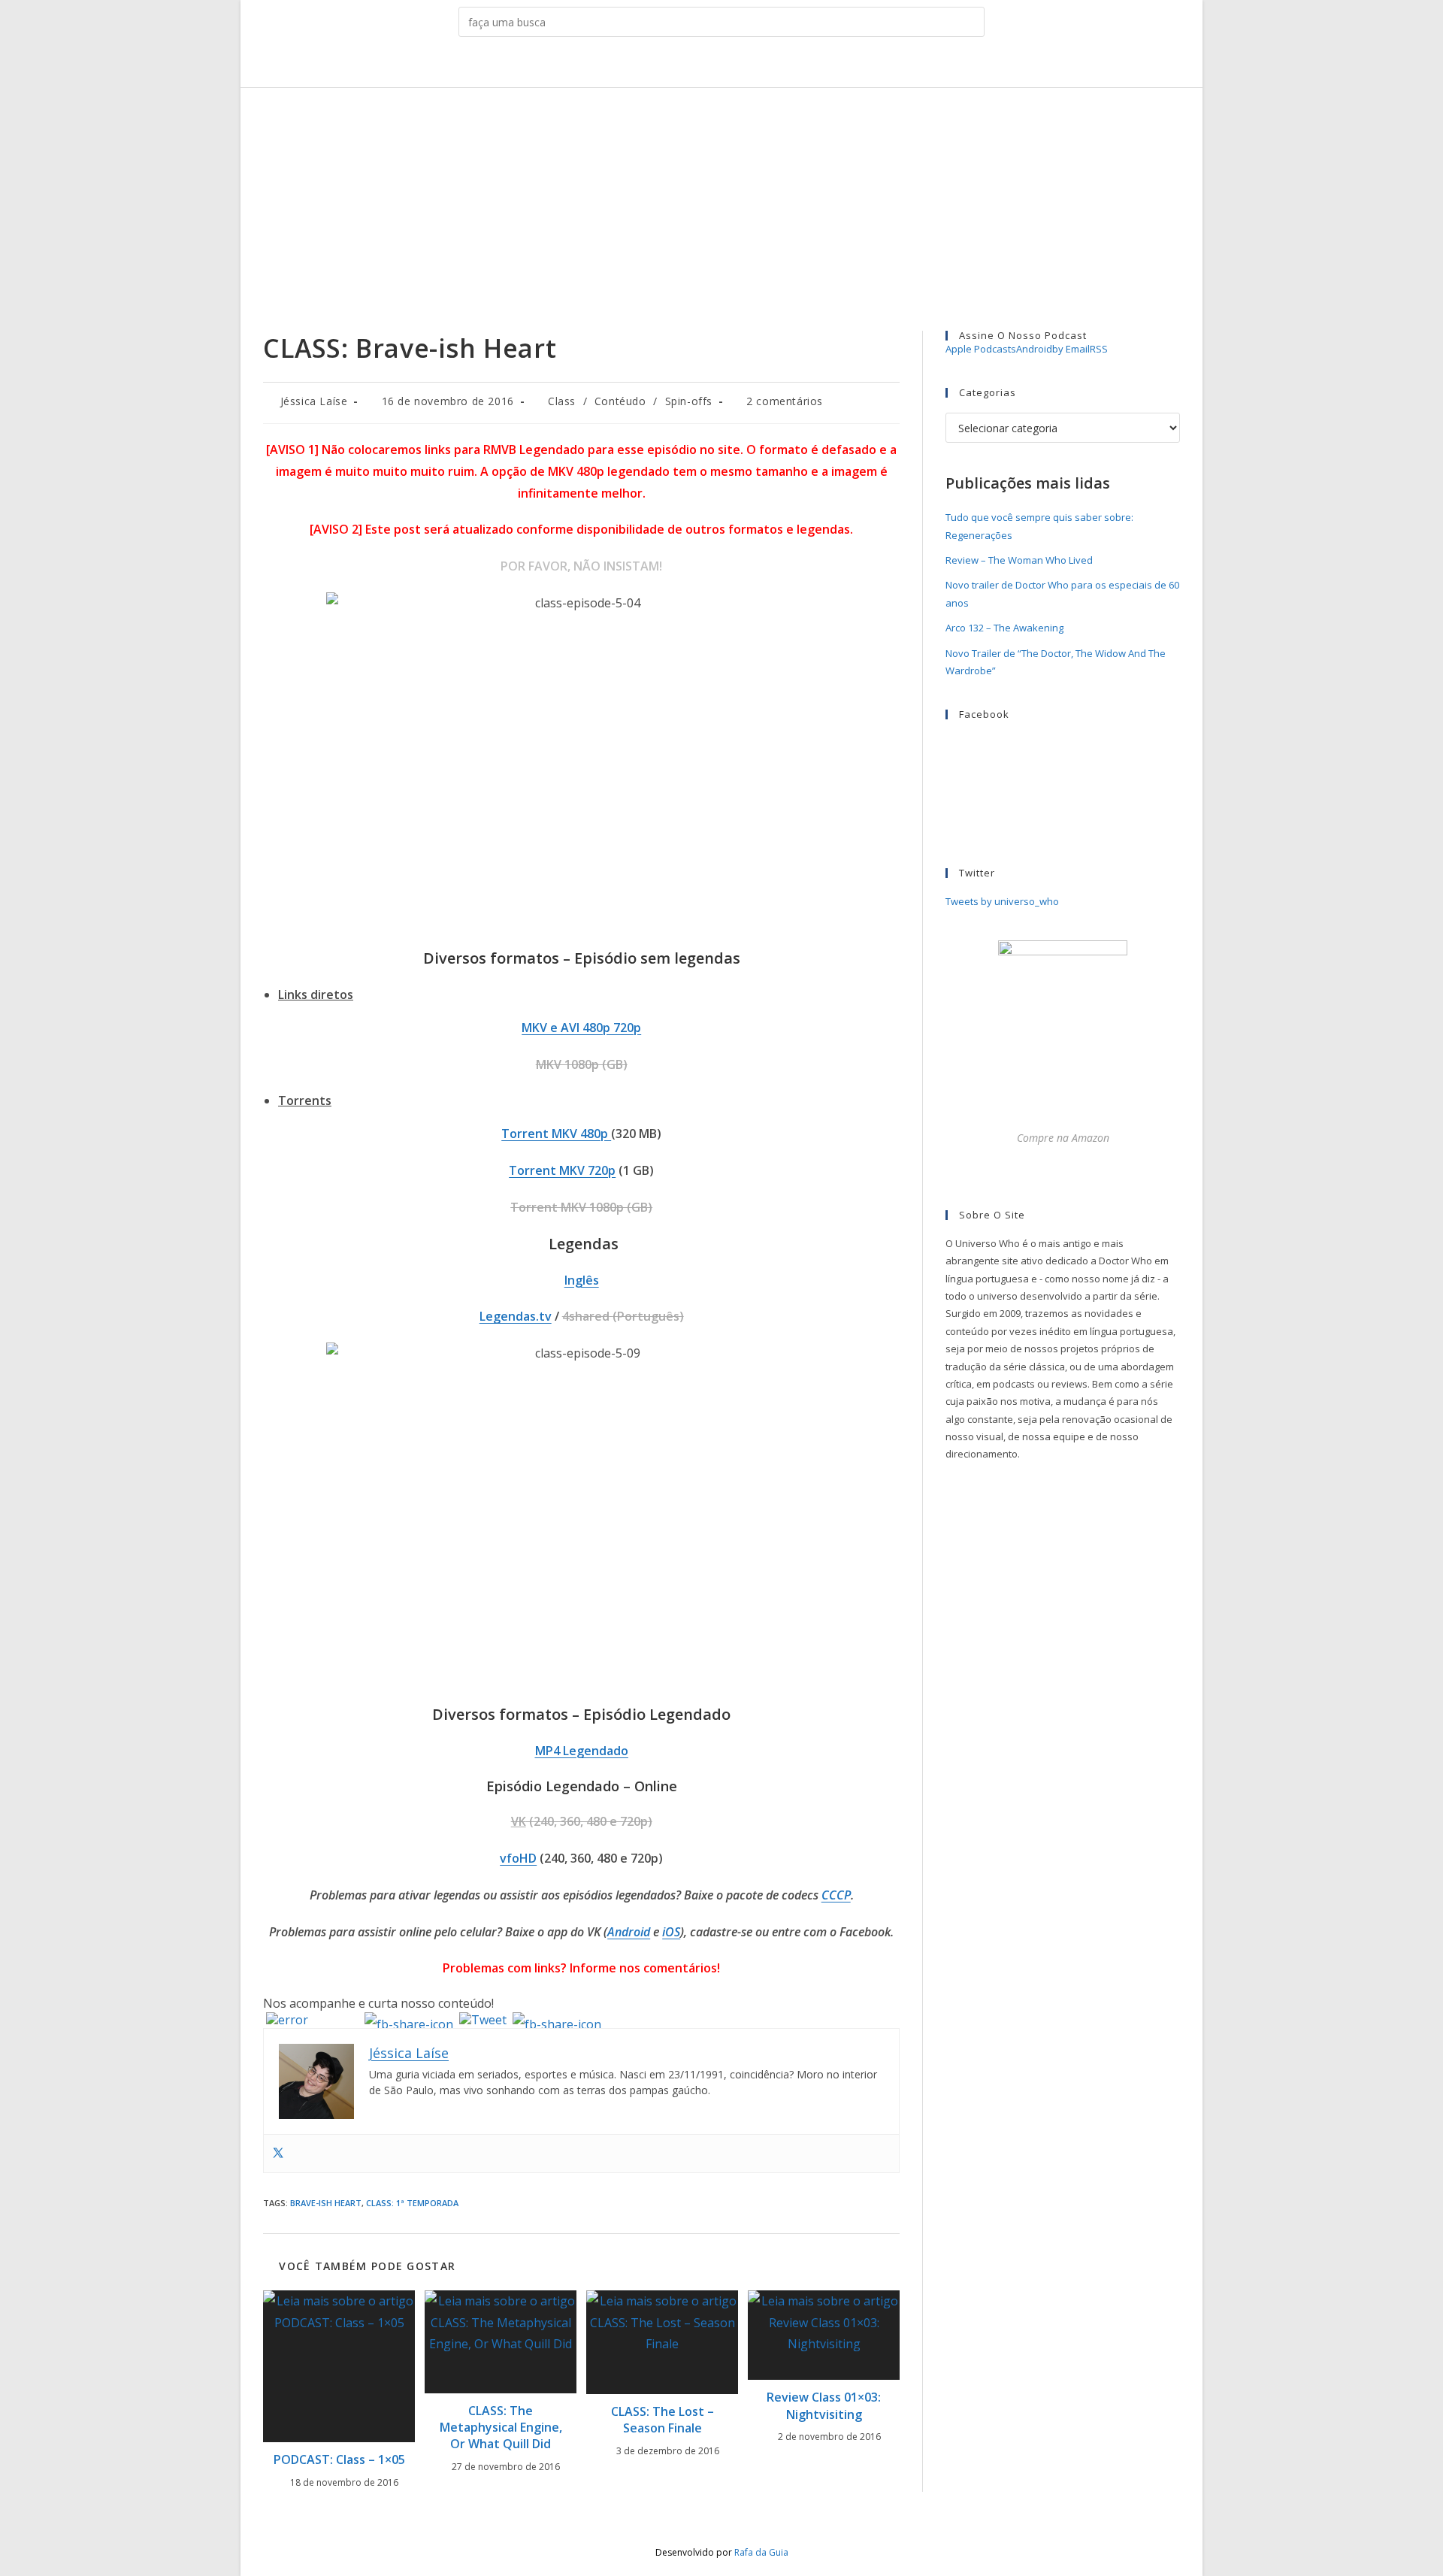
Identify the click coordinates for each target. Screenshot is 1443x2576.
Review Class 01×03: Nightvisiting (824, 2405)
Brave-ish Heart (326, 2203)
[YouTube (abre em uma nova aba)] (756, 65)
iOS (671, 1932)
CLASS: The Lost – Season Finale (663, 2420)
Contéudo (620, 401)
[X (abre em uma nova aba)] (663, 65)
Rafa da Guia (761, 2552)
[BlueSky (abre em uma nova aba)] (780, 65)
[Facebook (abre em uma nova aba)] (687, 65)
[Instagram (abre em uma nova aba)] (710, 65)
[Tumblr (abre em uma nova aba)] (733, 65)
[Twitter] (278, 2154)
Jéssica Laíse (314, 401)
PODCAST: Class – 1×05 (339, 2459)
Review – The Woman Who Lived (1019, 560)
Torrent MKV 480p (556, 1134)
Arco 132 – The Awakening (1004, 628)
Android (629, 1932)
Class (562, 401)
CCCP (836, 1895)
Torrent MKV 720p (562, 1170)
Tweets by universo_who (1002, 901)
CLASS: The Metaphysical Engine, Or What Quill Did (501, 2428)
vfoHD (518, 1858)
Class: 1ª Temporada (412, 2203)
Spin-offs (689, 401)
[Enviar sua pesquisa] (970, 22)
